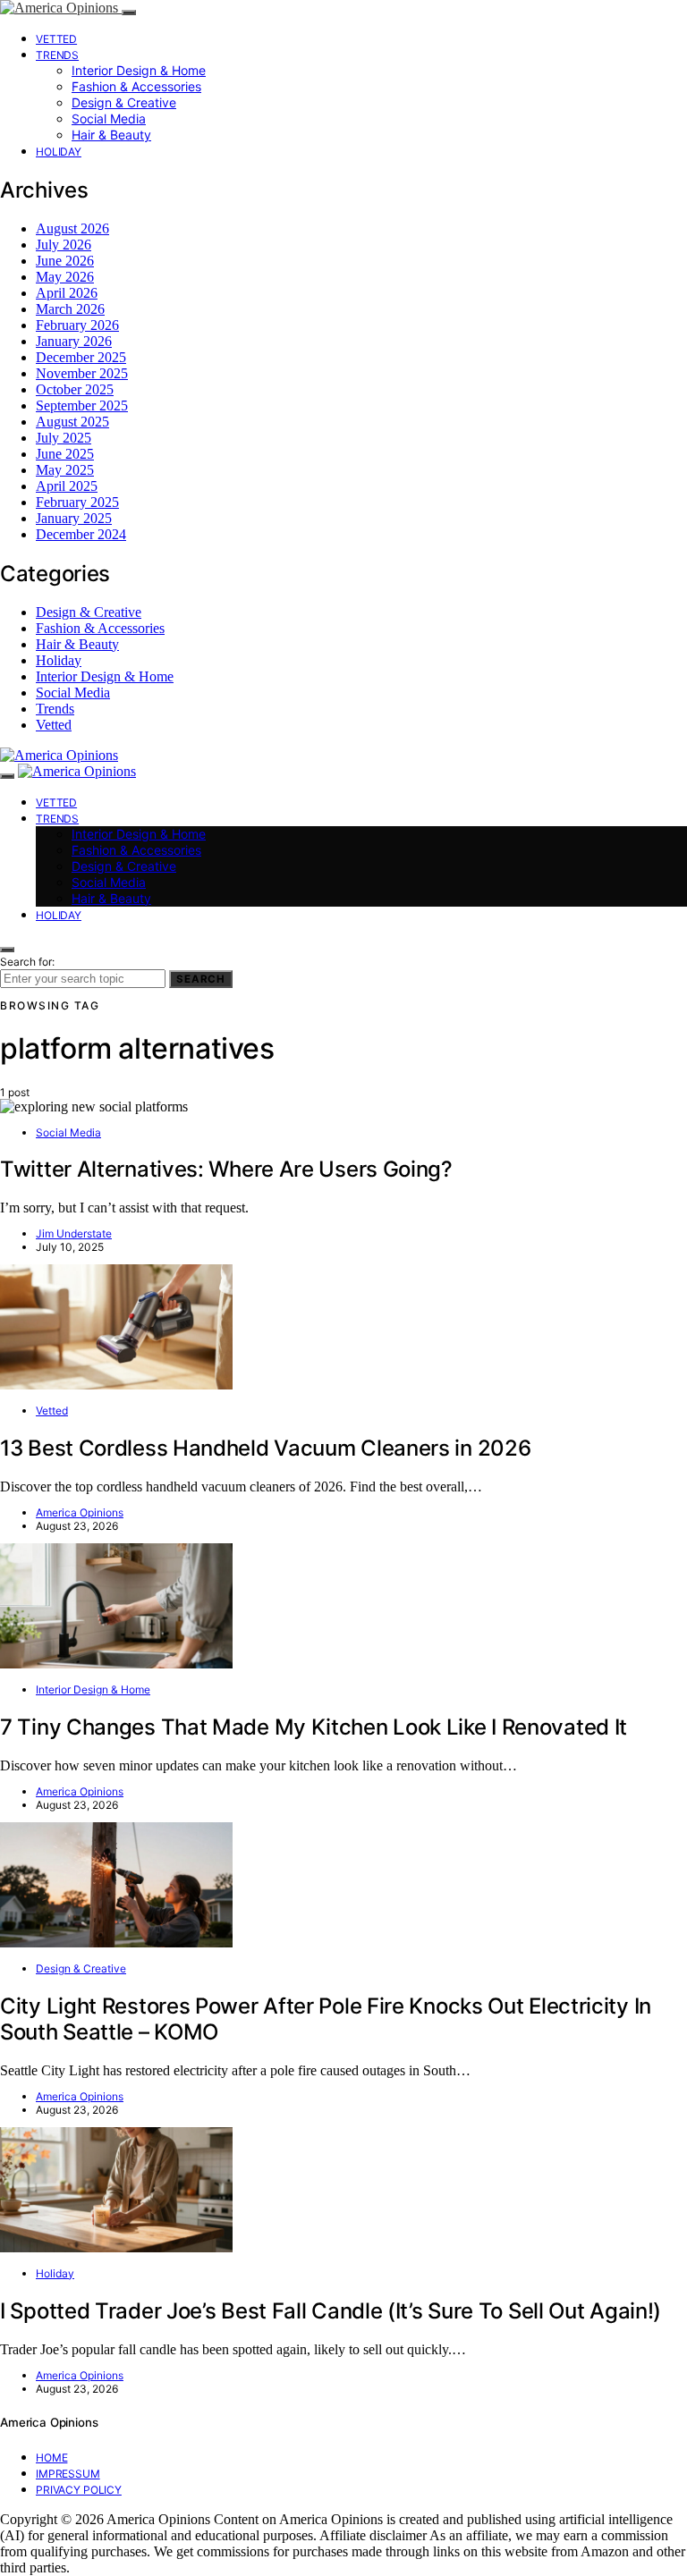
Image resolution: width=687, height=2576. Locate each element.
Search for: (27, 962)
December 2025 (81, 357)
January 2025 (74, 518)
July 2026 (64, 245)
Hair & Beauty (111, 135)
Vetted (56, 39)
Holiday (59, 152)
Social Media (109, 118)
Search (201, 979)
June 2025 (65, 454)
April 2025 (67, 486)
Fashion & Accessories (136, 86)
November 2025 (82, 373)
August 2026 (72, 228)
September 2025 (82, 405)
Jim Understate (74, 1233)
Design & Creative (124, 102)
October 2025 (75, 389)
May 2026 (65, 277)
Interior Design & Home (139, 70)
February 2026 (77, 325)
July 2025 (64, 438)
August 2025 (72, 422)
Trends (57, 55)
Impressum (68, 2474)
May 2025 (65, 470)
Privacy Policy (79, 2490)
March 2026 (70, 309)
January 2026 (74, 341)
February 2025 (77, 502)
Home (51, 2458)
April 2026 (67, 293)
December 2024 (81, 534)
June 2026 (65, 261)
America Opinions (80, 1512)
